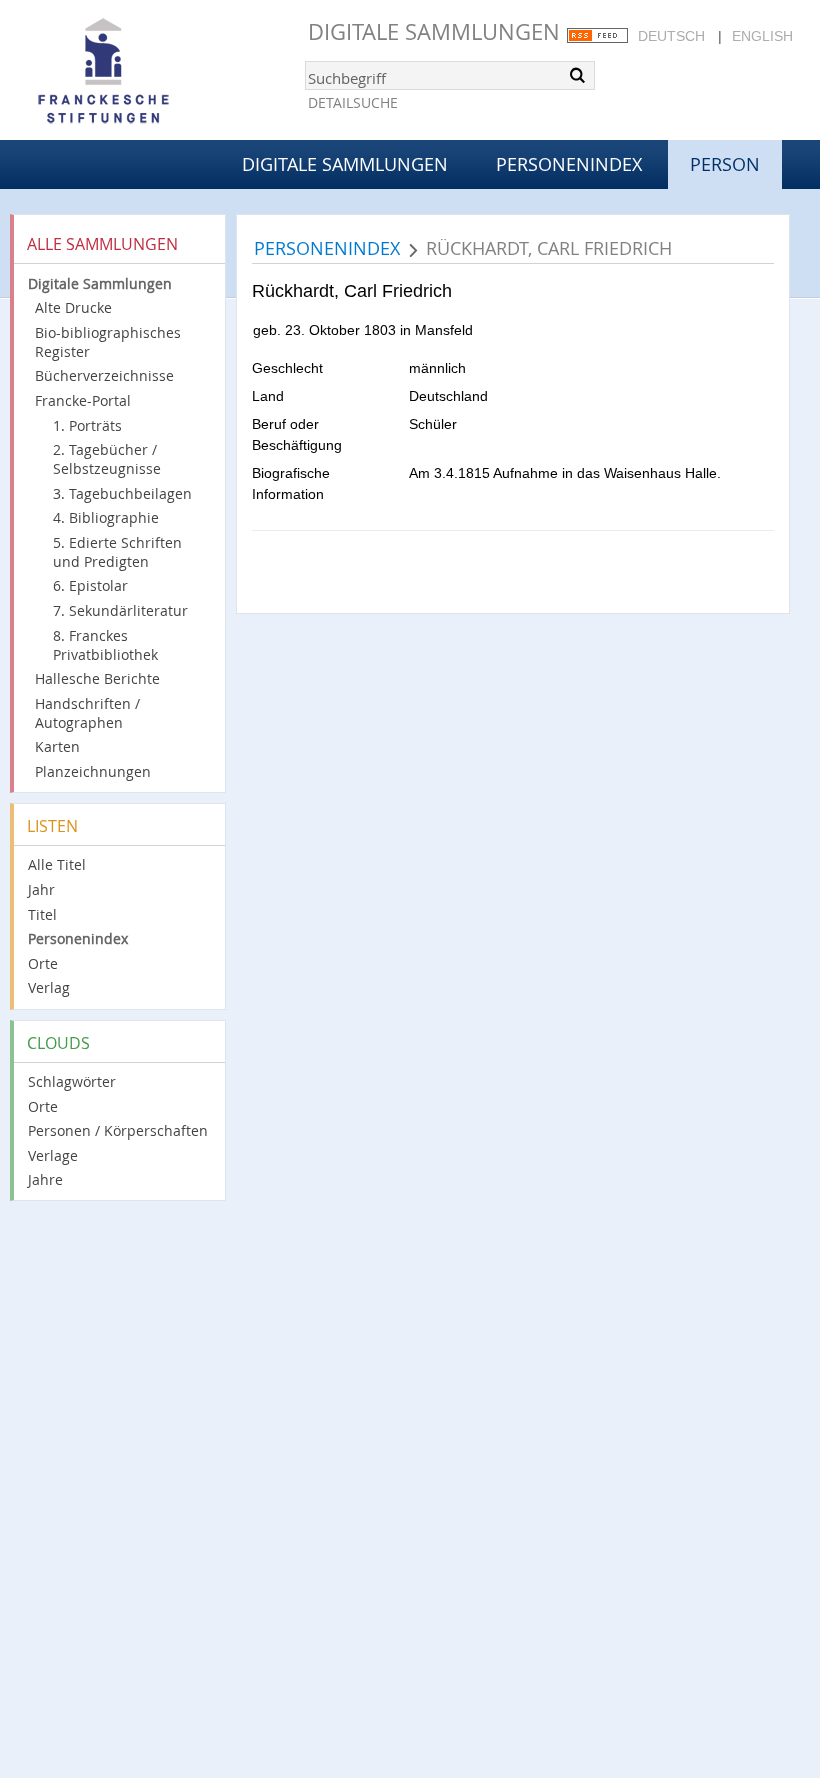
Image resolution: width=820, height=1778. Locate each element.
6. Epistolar (90, 585)
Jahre (45, 1179)
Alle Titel (57, 864)
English (762, 36)
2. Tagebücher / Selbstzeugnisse (107, 459)
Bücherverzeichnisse (104, 375)
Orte (43, 963)
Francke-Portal (83, 400)
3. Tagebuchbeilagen (122, 493)
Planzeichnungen (93, 771)
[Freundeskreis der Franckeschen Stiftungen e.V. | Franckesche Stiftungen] (160, 72)
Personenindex (569, 164)
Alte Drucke (73, 307)
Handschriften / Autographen (87, 713)
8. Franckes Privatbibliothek (105, 645)
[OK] (578, 75)
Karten (57, 746)
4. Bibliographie (106, 517)
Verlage (53, 1155)
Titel (42, 914)
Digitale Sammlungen (434, 31)
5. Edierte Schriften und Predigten (117, 552)
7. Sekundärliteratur (120, 610)
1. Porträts (87, 425)
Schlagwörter (72, 1081)
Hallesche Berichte (97, 678)
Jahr (41, 889)
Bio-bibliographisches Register (108, 342)
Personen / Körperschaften (118, 1130)
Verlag (49, 987)
